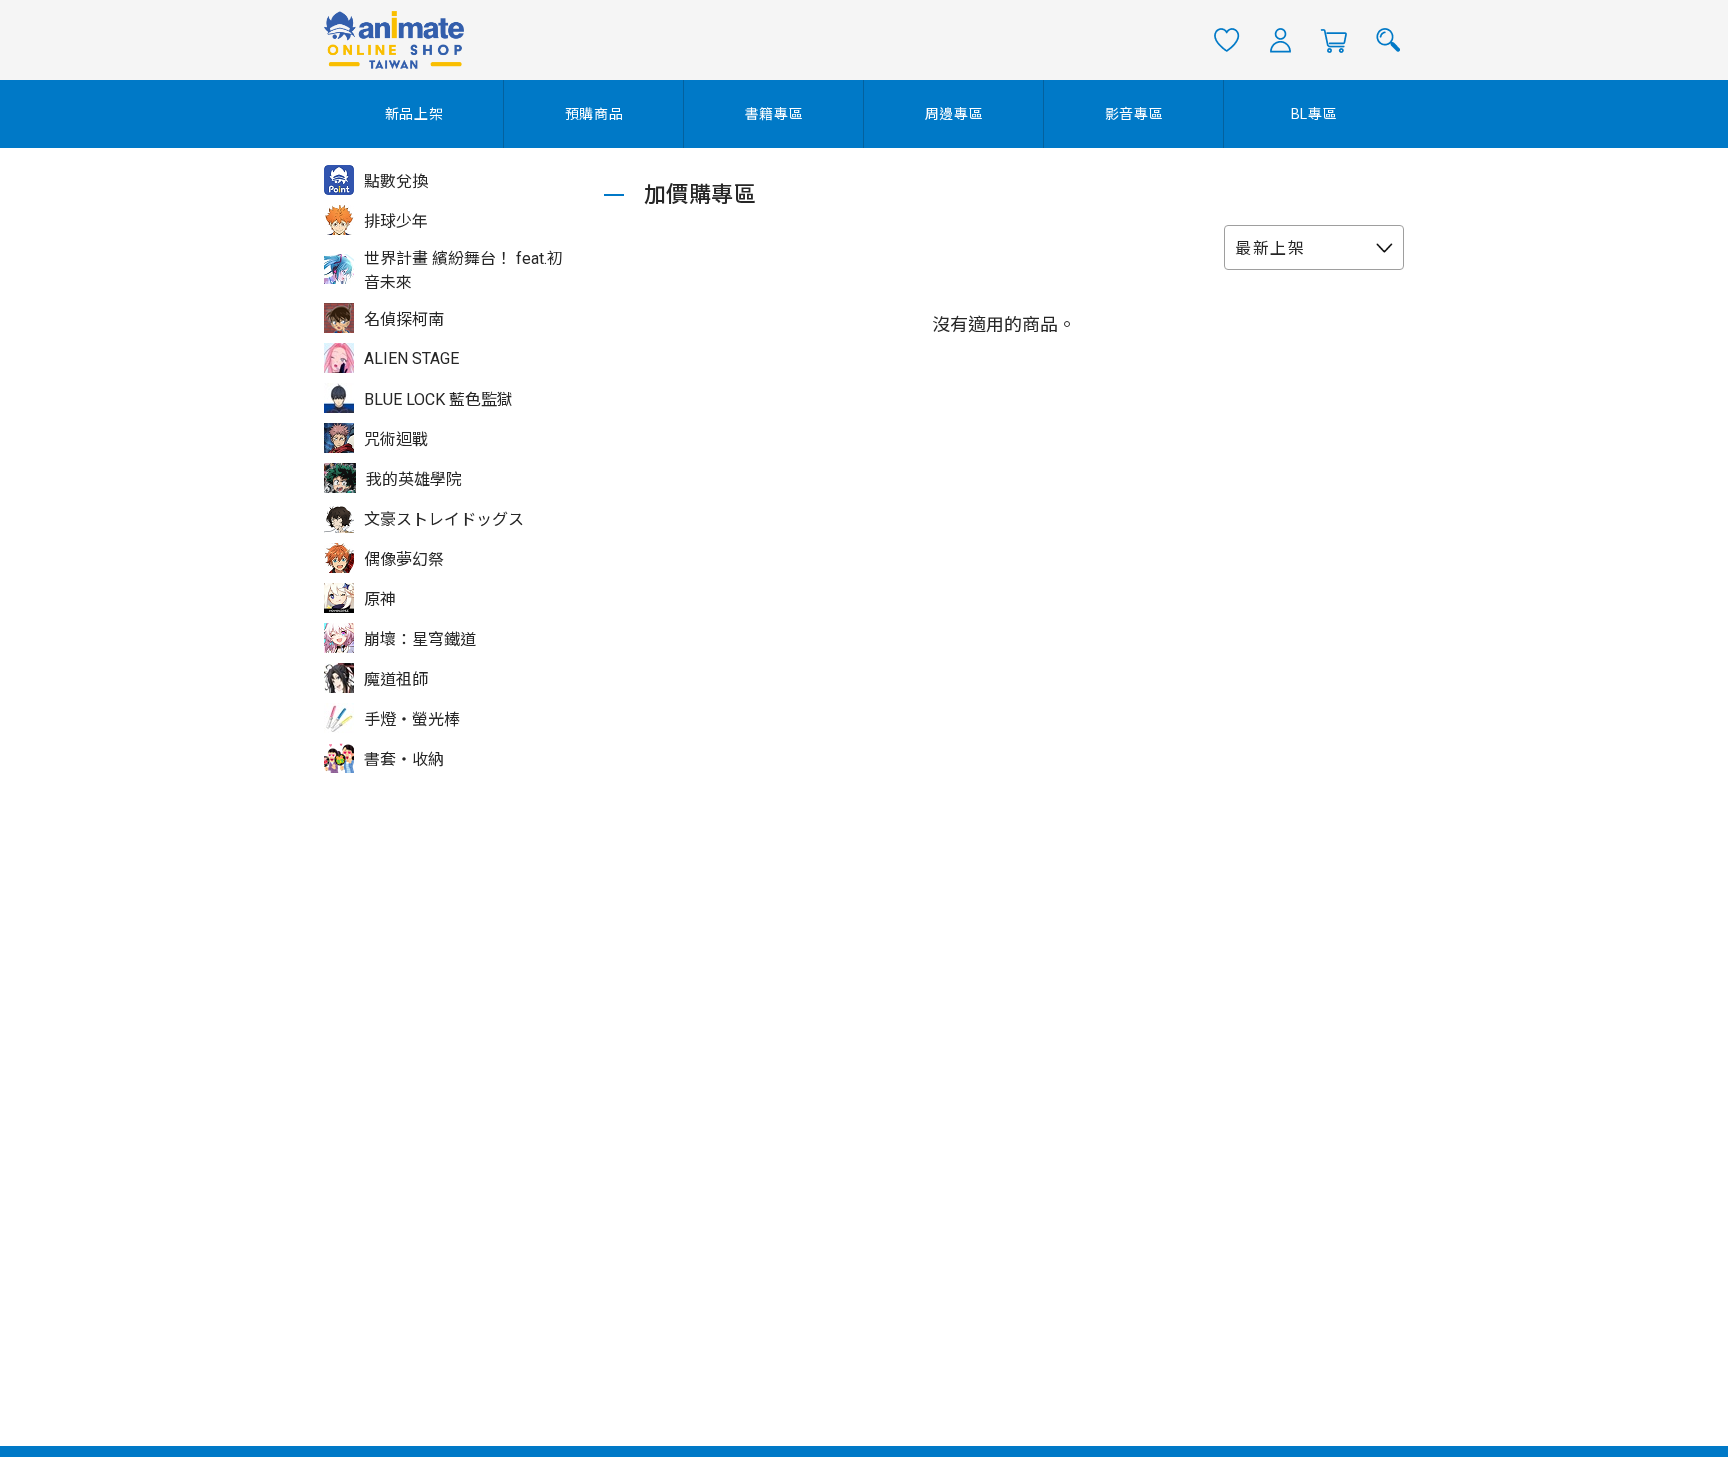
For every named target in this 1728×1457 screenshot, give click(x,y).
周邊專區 (954, 114)
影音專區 (1134, 114)
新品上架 (414, 114)
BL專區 (1314, 114)
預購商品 (594, 114)
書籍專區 (774, 114)
